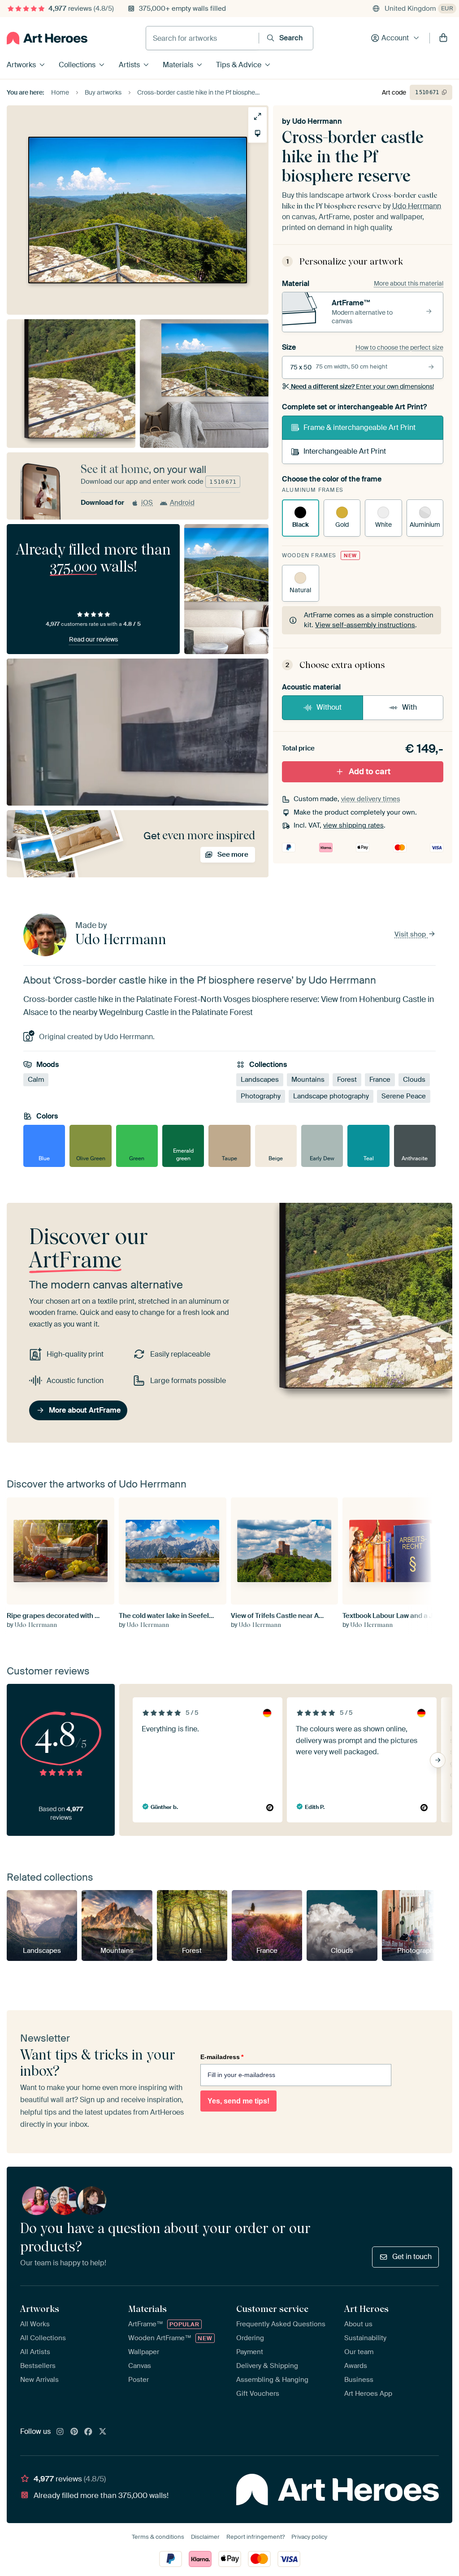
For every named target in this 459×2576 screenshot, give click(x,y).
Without (329, 707)
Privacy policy (309, 2537)
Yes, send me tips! (238, 2101)
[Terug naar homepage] (47, 38)
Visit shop (411, 934)
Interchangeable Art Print (345, 451)
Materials (178, 65)
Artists (129, 65)
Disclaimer (205, 2537)
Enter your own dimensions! (362, 386)
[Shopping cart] (443, 38)
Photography (261, 1096)
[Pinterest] (74, 2432)
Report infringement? (255, 2537)
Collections (77, 65)
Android (182, 503)
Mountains (308, 1080)
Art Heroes (366, 2309)
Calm (36, 1080)
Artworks (21, 65)
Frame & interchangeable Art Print (359, 427)
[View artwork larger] (258, 116)
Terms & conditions (158, 2537)
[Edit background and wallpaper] (258, 133)
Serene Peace (404, 1096)
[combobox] (202, 38)
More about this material (409, 283)
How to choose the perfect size (399, 347)
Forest (347, 1080)
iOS (147, 503)
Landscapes (260, 1080)
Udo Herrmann (317, 121)
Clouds (414, 1080)
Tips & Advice (239, 65)
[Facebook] (88, 2432)
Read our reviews (93, 639)
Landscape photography (331, 1096)
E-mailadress (222, 2057)
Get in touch (412, 2257)
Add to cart (370, 772)
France (380, 1080)
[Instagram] (60, 2432)
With (409, 707)
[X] (103, 2432)
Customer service (272, 2309)
